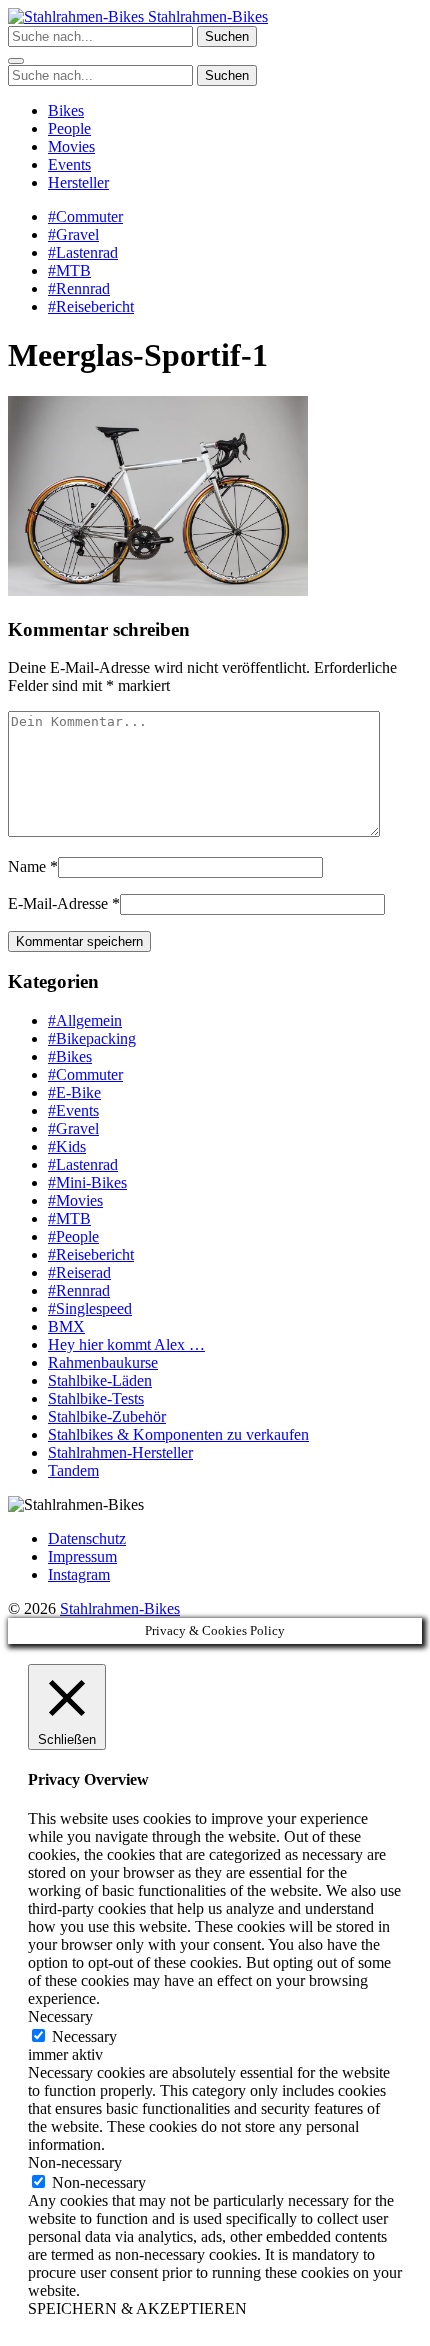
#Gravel (73, 234)
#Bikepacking (92, 1038)
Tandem (73, 1470)
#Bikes (70, 1056)
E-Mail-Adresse (58, 903)
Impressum (82, 1556)
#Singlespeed (90, 1308)
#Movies (75, 1200)
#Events (73, 1110)
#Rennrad (79, 288)
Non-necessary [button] (75, 2162)
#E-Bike (74, 1092)
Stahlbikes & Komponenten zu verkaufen (178, 1434)
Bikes (66, 110)
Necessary (84, 2036)
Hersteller (78, 182)
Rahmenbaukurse (103, 1362)
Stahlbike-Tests (96, 1398)
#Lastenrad (83, 252)
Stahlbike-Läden (100, 1380)
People (69, 128)
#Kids (67, 1146)
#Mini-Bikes (87, 1182)
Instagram (79, 1574)
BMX (66, 1326)
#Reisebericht (91, 306)
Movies (71, 146)
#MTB (69, 270)
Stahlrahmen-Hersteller (120, 1452)
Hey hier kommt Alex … (126, 1344)
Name (27, 866)
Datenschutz (87, 1538)
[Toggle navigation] (16, 61)
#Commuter (85, 216)
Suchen (227, 36)
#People (73, 1236)
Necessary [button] (60, 2016)
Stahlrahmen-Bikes (206, 16)
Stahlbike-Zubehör (107, 1416)
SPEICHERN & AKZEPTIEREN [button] (137, 2308)
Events (69, 164)
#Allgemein (85, 1020)
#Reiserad (79, 1272)
